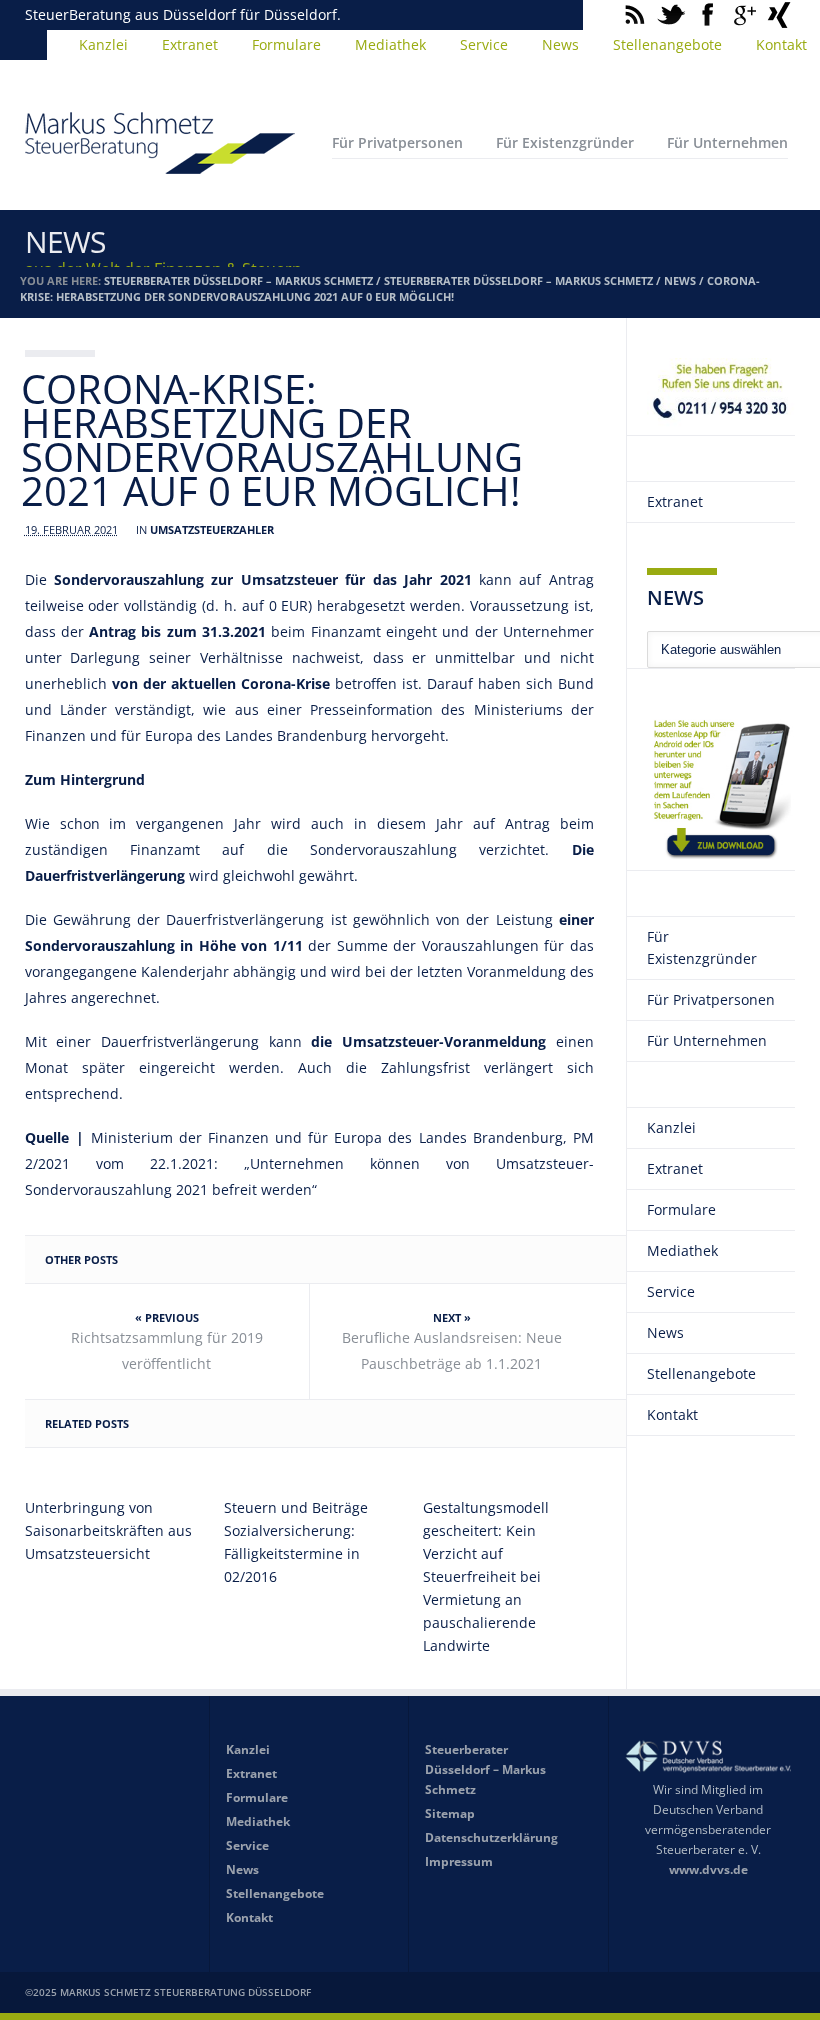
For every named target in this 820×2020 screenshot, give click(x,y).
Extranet (190, 44)
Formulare (286, 44)
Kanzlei (103, 44)
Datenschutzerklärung (491, 1837)
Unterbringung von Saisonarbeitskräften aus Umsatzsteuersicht (108, 1530)
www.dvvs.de (708, 1869)
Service (484, 44)
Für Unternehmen (727, 142)
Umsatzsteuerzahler (212, 529)
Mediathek (390, 44)
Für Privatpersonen (397, 142)
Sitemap (450, 1813)
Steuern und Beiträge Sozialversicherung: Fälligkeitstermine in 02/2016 (296, 1542)
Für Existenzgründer (565, 142)
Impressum (459, 1861)
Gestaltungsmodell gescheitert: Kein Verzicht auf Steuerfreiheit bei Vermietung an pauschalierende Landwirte (486, 1576)
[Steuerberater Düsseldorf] (160, 165)
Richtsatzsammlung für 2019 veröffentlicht (167, 1350)
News (560, 44)
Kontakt (672, 1414)
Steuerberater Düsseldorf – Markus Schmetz (238, 280)
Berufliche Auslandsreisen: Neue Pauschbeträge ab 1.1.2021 (452, 1350)
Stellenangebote (667, 44)
